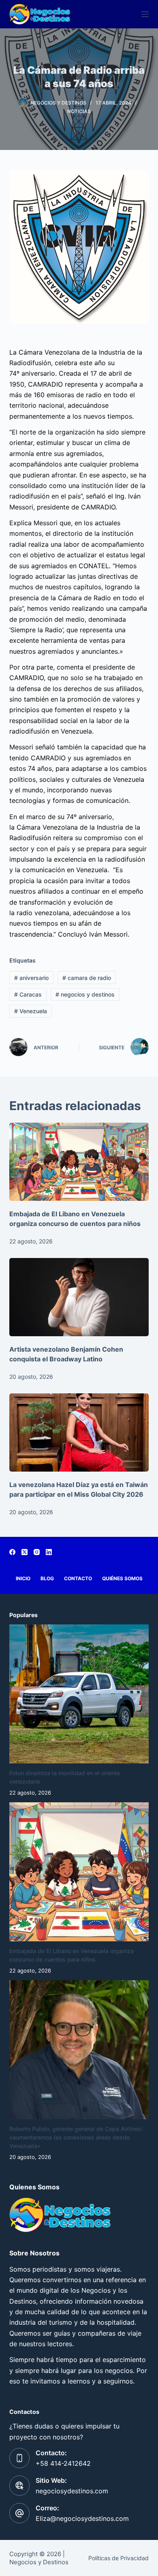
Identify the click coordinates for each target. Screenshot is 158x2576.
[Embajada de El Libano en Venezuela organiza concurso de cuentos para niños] (79, 1162)
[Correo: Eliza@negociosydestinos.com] (19, 2513)
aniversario (31, 978)
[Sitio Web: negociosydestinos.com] (19, 2486)
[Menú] (145, 14)
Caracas (28, 994)
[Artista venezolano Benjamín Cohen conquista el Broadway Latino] (79, 1297)
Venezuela (31, 1011)
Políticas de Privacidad (118, 2558)
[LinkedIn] (49, 1552)
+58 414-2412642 (63, 2463)
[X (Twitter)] (25, 1552)
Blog (47, 1578)
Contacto (78, 1578)
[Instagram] (37, 1552)
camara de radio (87, 978)
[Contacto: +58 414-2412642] (19, 2458)
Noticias (79, 111)
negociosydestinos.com (72, 2491)
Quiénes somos (122, 1578)
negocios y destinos (85, 994)
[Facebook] (12, 1552)
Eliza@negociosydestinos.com (82, 2518)
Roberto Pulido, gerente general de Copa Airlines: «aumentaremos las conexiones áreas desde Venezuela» (76, 2137)
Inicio (23, 1578)
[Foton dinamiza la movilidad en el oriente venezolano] (79, 1694)
